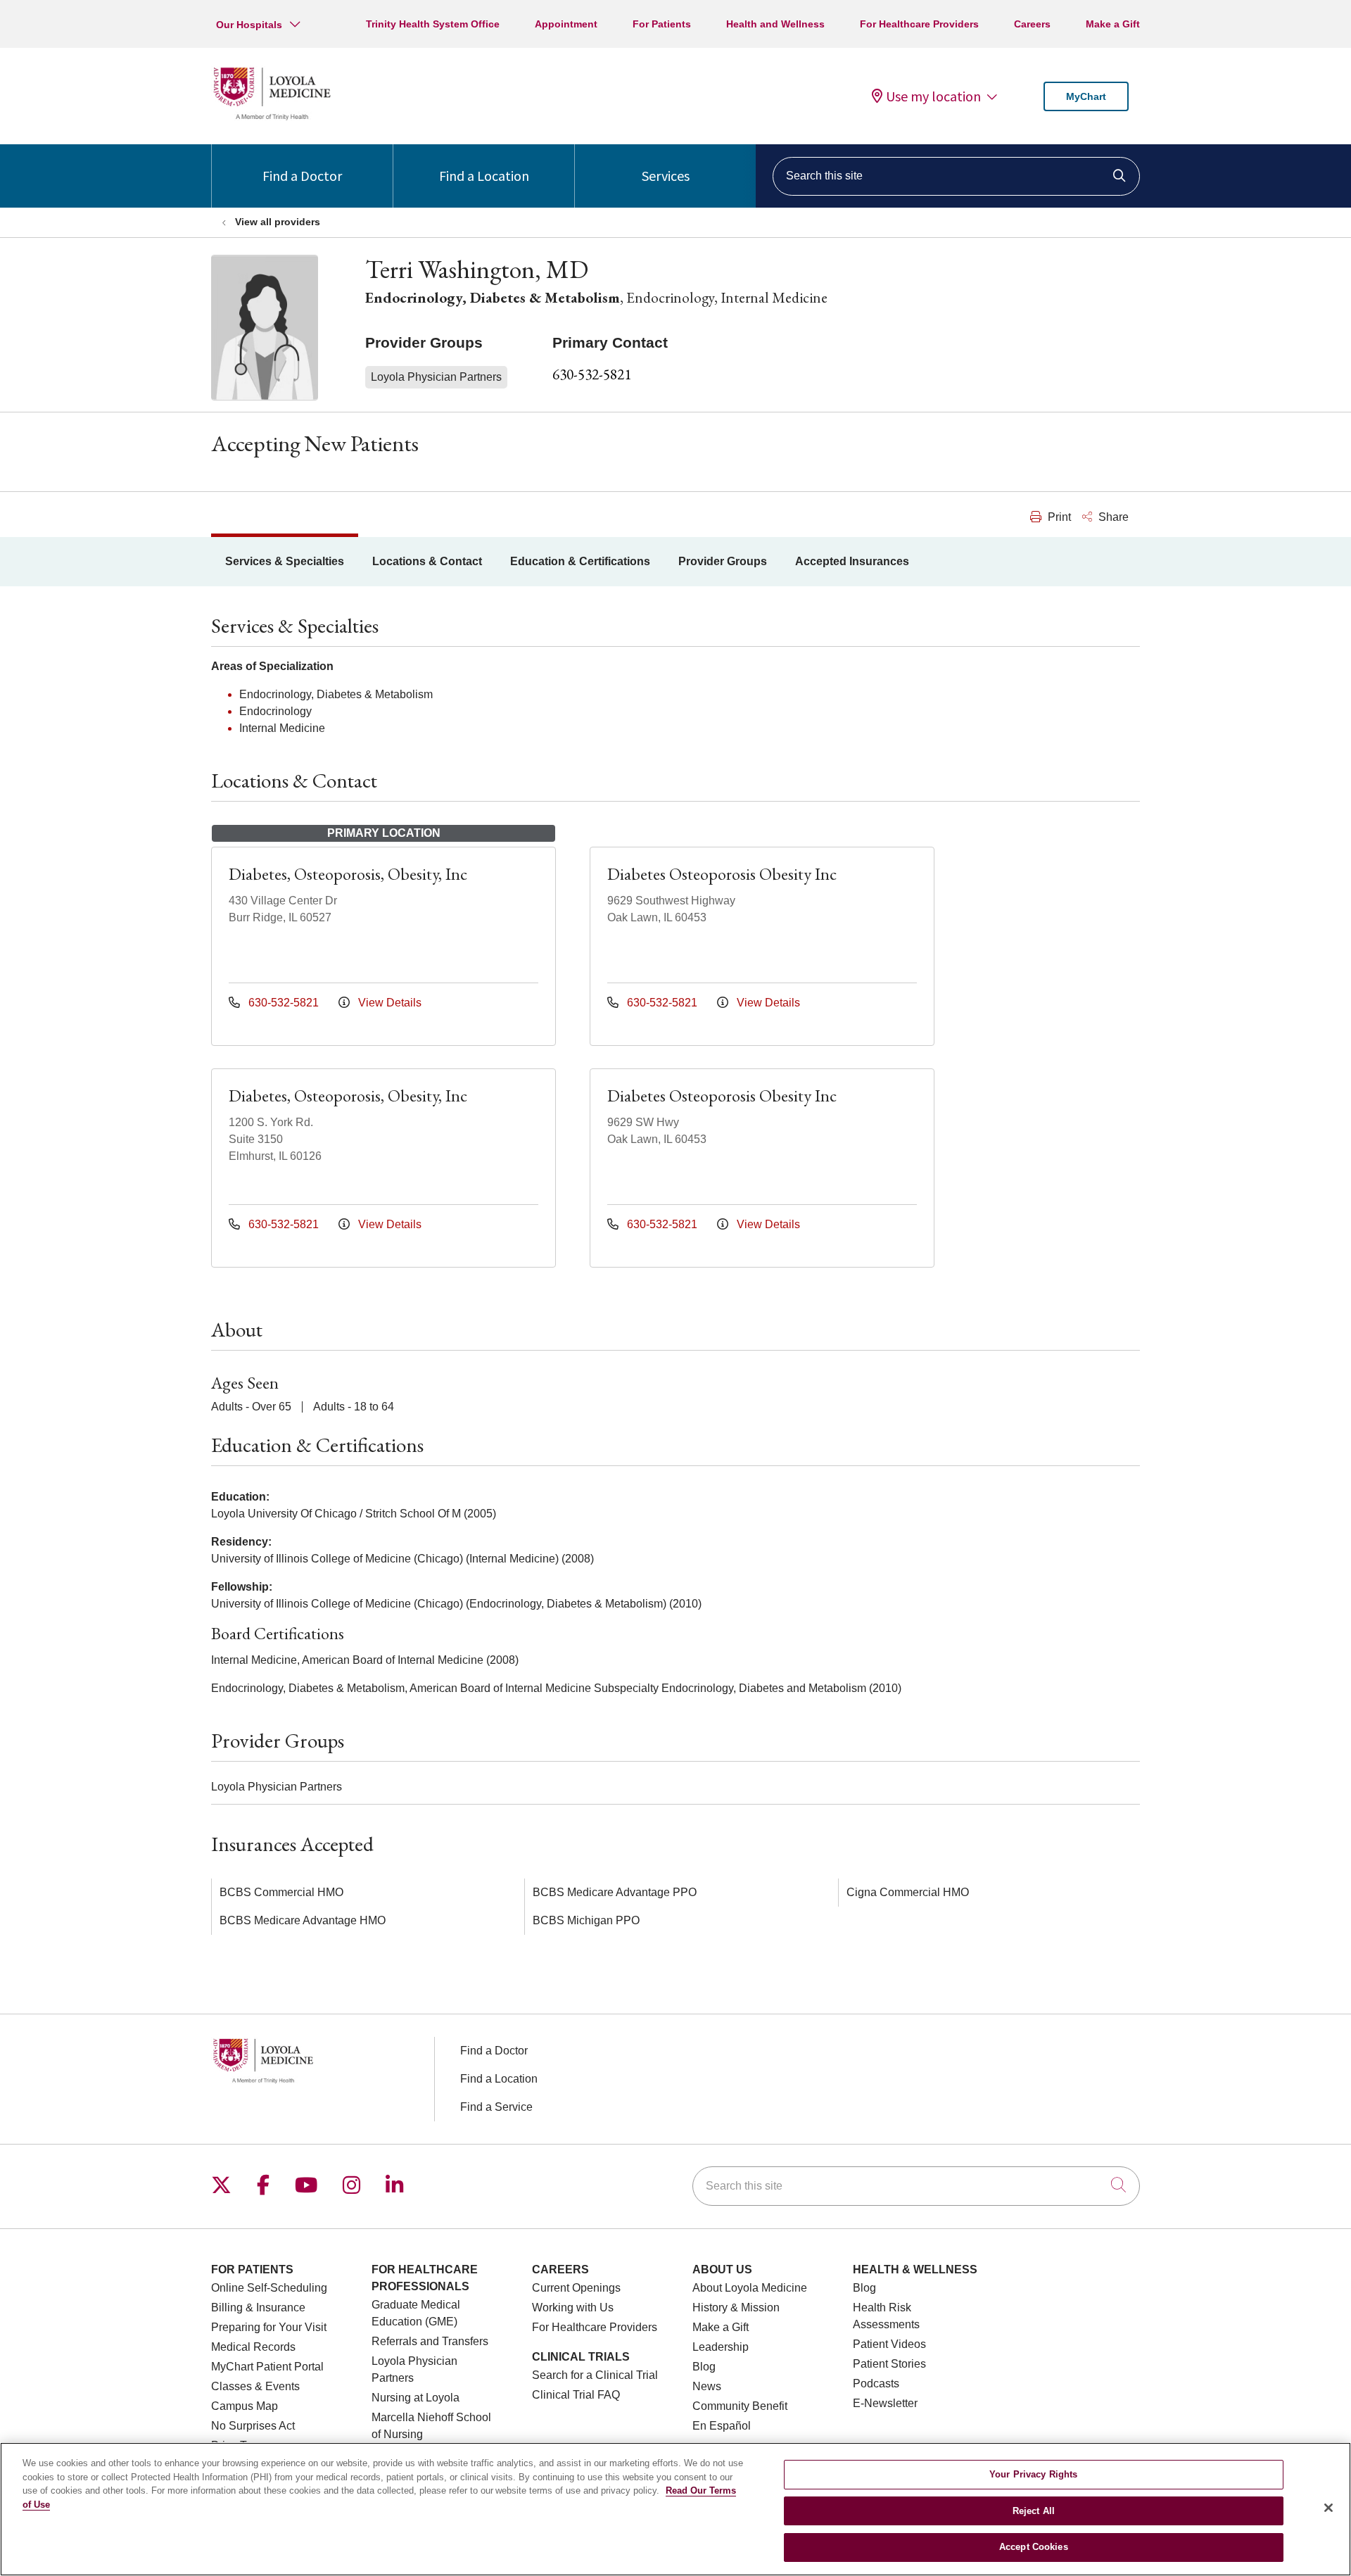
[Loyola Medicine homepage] (272, 118)
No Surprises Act (253, 2426)
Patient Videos (889, 2344)
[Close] (1328, 2508)
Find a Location (484, 176)
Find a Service (496, 2107)
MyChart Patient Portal (267, 2367)
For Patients (662, 24)
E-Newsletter (885, 2403)
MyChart (1086, 96)
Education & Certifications (580, 561)
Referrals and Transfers (430, 2341)
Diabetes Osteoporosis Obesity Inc (722, 874)
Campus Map (245, 2406)
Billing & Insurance (258, 2307)
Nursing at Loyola (416, 2398)
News (707, 2386)
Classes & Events (255, 2386)
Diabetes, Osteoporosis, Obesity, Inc (348, 874)
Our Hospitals (249, 25)
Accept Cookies (1034, 2547)
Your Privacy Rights (1033, 2474)
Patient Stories (889, 2364)
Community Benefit (740, 2406)
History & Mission (736, 2307)
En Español (722, 2426)
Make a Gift (1113, 24)
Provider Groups (723, 561)
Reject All (1034, 2511)
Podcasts (876, 2384)
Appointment (566, 24)
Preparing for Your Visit (269, 2327)
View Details (388, 1003)
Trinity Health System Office (433, 24)
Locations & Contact (427, 561)
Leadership (721, 2347)
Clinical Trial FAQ (576, 2395)
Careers (1032, 24)
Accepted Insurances (852, 561)
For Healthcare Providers (919, 24)
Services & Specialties (285, 561)
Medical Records (253, 2347)
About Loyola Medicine (750, 2288)
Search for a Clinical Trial (595, 2375)
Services (666, 176)
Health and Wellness (775, 24)
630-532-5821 (592, 374)
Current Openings (576, 2288)
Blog (704, 2367)
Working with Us (573, 2307)
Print (1058, 517)
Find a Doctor (302, 176)
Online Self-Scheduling (269, 2288)
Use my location (933, 96)
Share (1112, 517)
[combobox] (956, 176)
